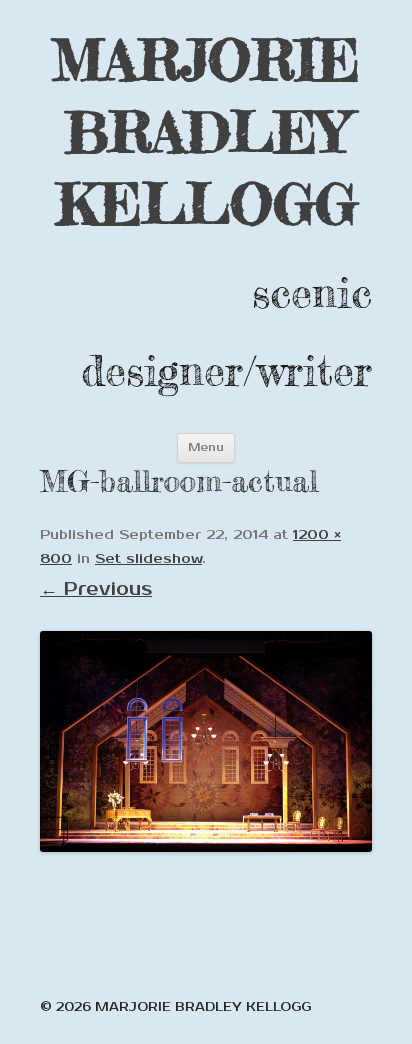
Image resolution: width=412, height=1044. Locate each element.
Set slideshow (148, 559)
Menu (206, 447)
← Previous (96, 589)
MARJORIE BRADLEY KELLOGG (206, 131)
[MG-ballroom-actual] (206, 741)
